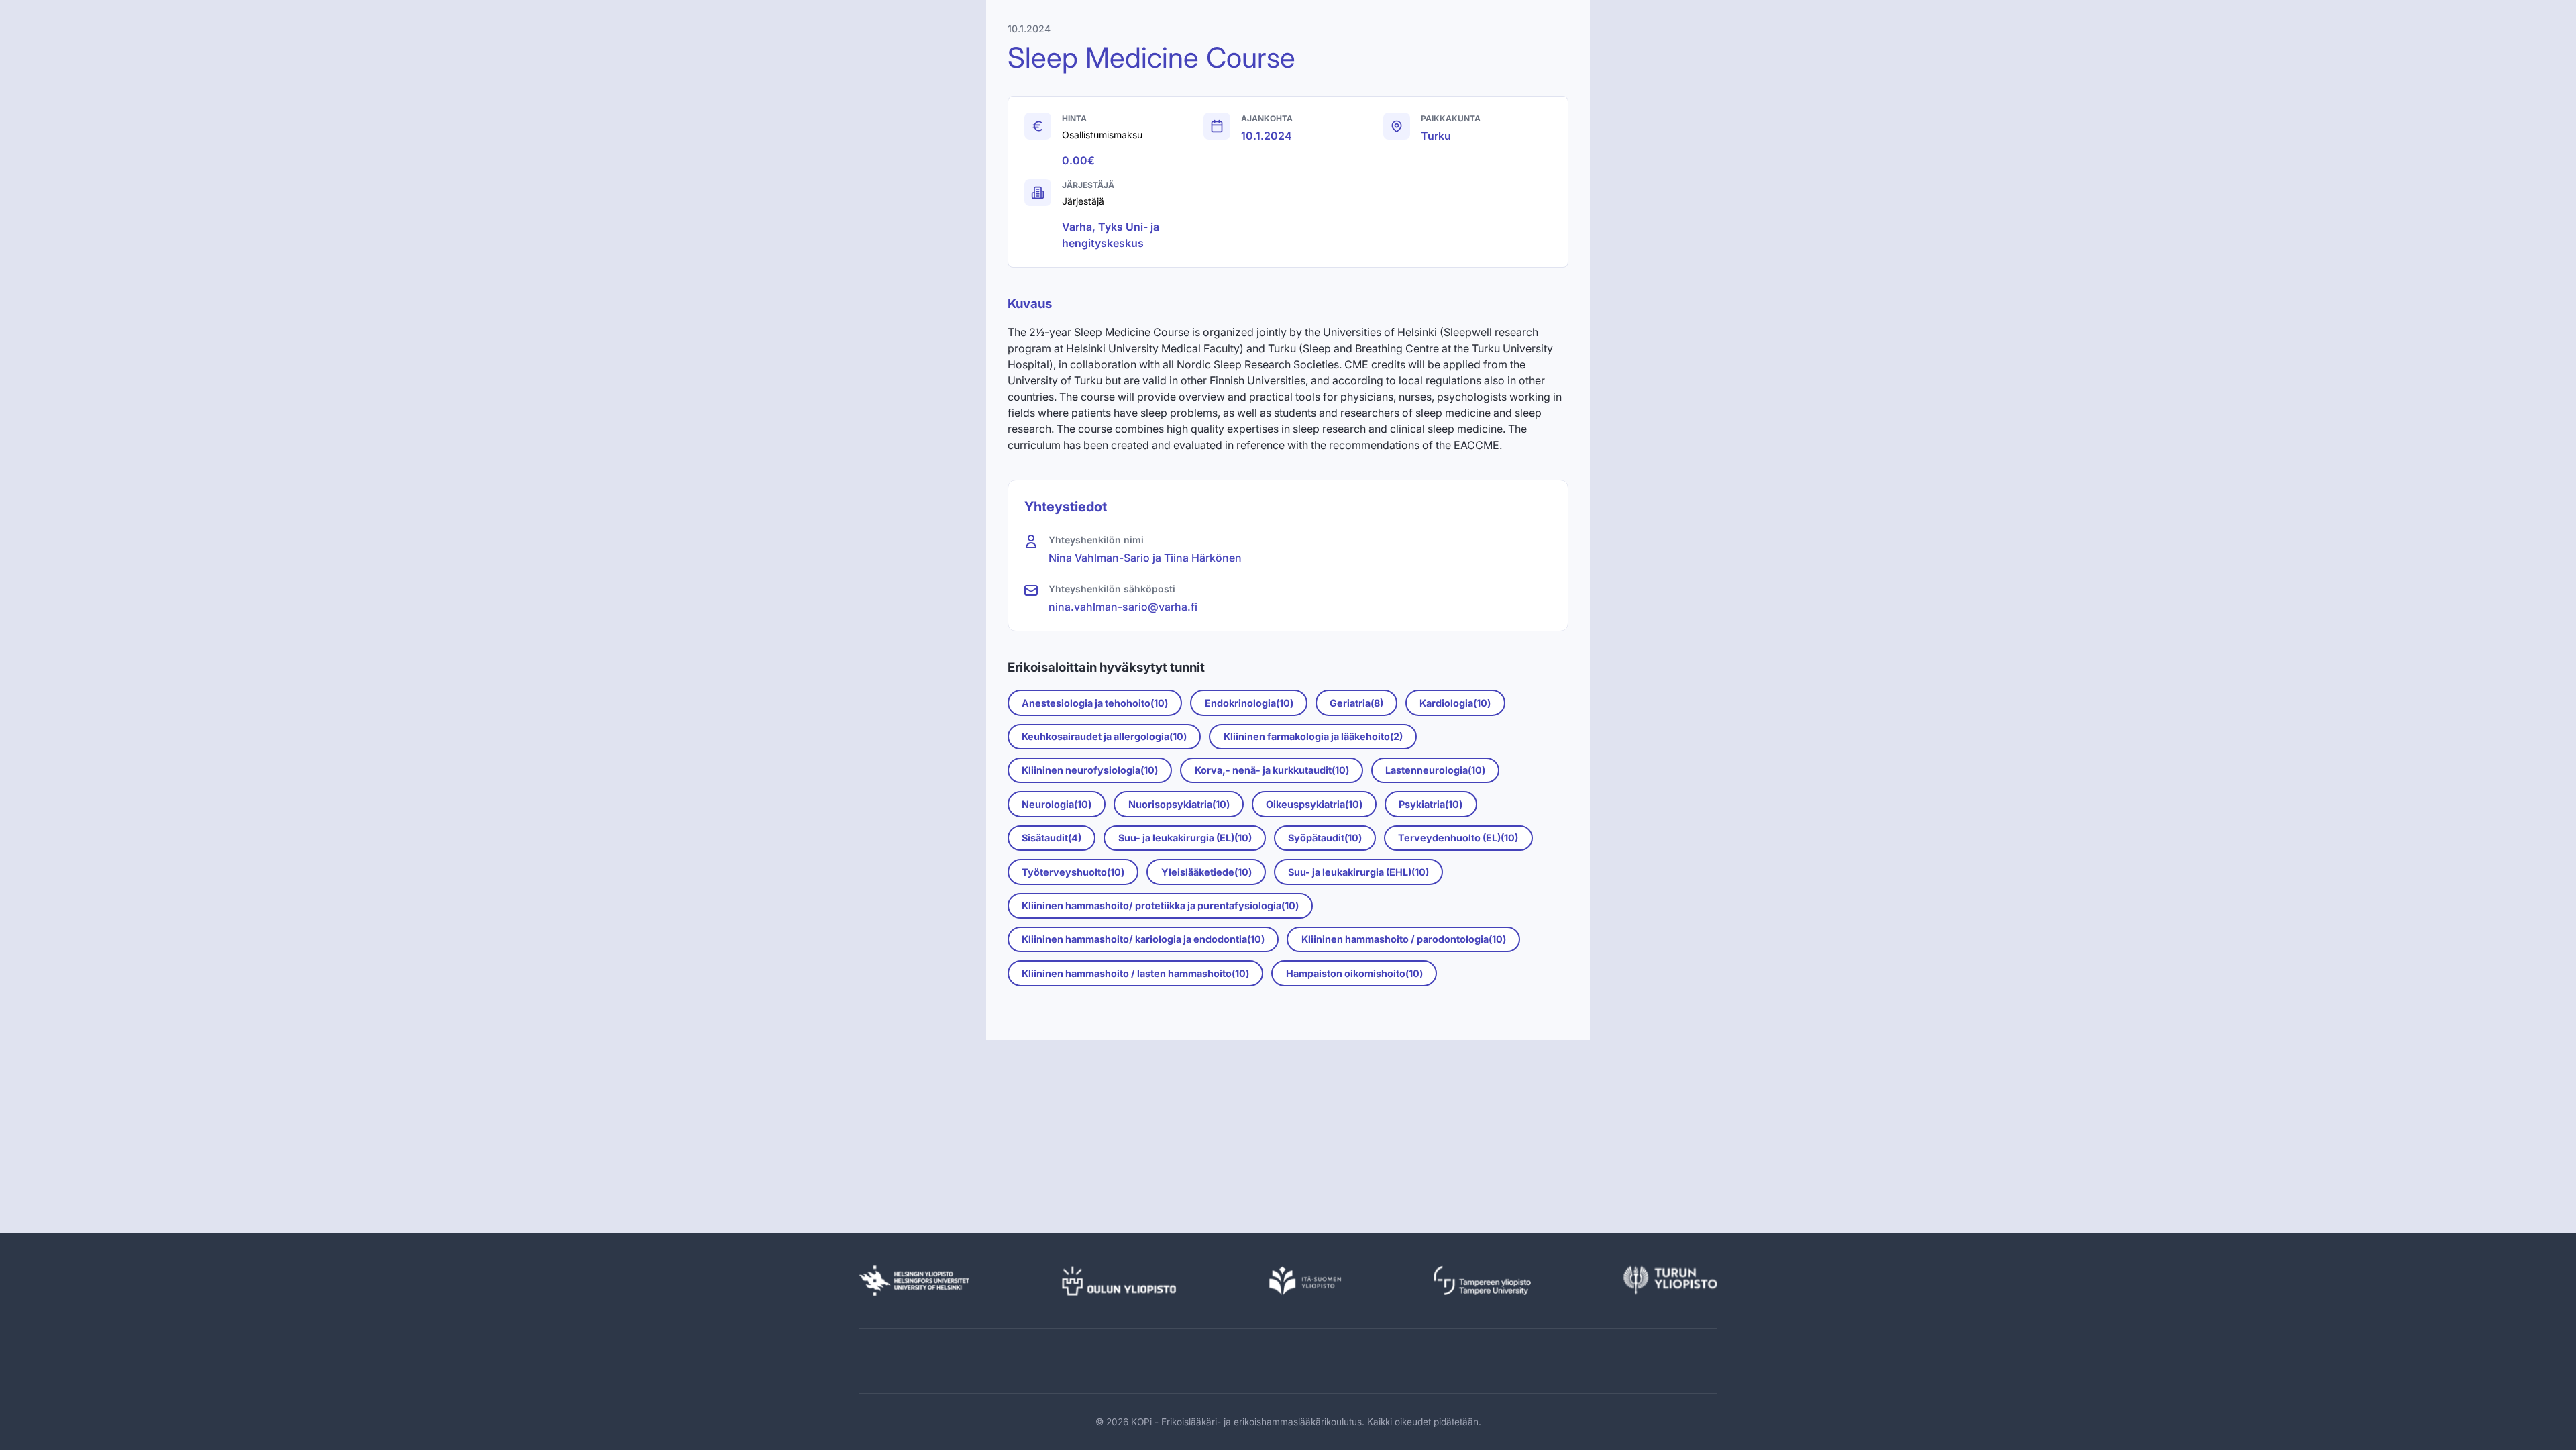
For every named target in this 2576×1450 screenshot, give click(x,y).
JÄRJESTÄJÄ (1088, 185)
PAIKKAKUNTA (1451, 118)
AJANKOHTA (1267, 118)
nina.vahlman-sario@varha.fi (1123, 607)
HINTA (1074, 118)
